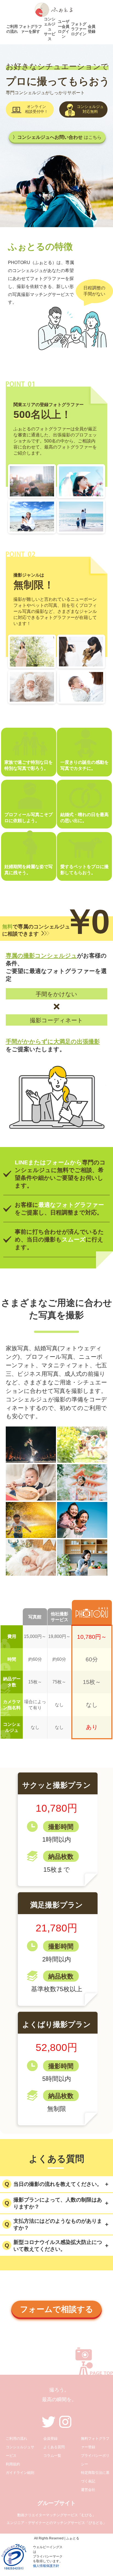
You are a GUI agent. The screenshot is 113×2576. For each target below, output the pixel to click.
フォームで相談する (57, 2309)
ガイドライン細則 (20, 2473)
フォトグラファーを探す (30, 29)
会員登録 (92, 29)
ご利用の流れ (12, 29)
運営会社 (88, 2490)
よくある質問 (54, 2447)
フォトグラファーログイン (79, 29)
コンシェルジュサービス (50, 29)
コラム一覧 (52, 2456)
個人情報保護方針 (46, 2566)
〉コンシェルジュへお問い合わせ (57, 137)
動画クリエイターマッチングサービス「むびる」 (56, 2515)
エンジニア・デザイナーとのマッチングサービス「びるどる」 (56, 2523)
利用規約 (13, 2464)
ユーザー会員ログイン (64, 29)
